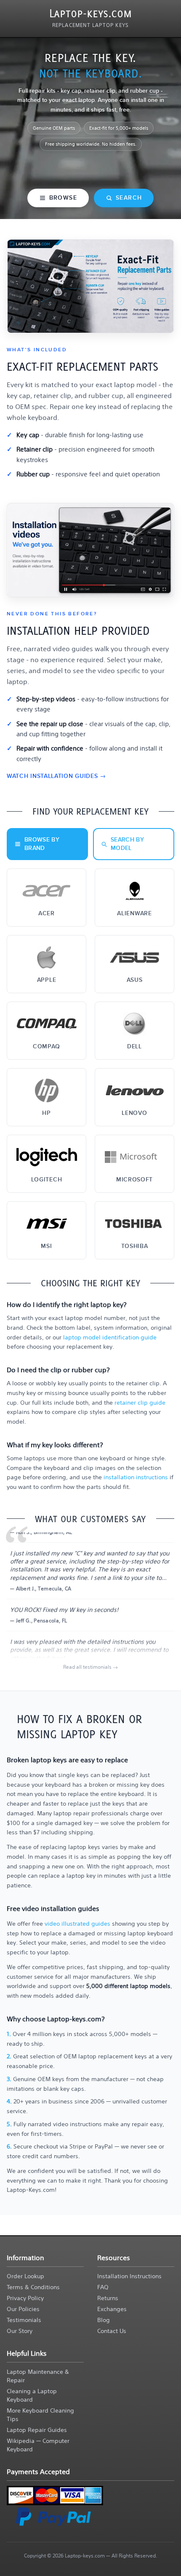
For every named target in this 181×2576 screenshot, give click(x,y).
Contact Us (112, 2331)
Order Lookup (25, 2276)
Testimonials (24, 2320)
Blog (104, 2320)
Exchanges (112, 2309)
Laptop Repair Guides (37, 2430)
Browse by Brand (42, 844)
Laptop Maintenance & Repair (38, 2376)
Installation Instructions (129, 2276)
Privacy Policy (25, 2298)
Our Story (20, 2331)
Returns (108, 2298)
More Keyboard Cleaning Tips (40, 2415)
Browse (63, 198)
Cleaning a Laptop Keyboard (32, 2395)
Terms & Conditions (33, 2287)
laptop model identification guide (110, 1337)
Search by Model (127, 844)
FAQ (103, 2287)
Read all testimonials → (90, 1667)
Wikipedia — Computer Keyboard (38, 2445)
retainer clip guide (140, 1403)
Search (129, 198)
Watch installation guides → (56, 776)
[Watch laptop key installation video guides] (90, 550)
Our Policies (23, 2309)
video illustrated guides (78, 1924)
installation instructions (137, 1477)
